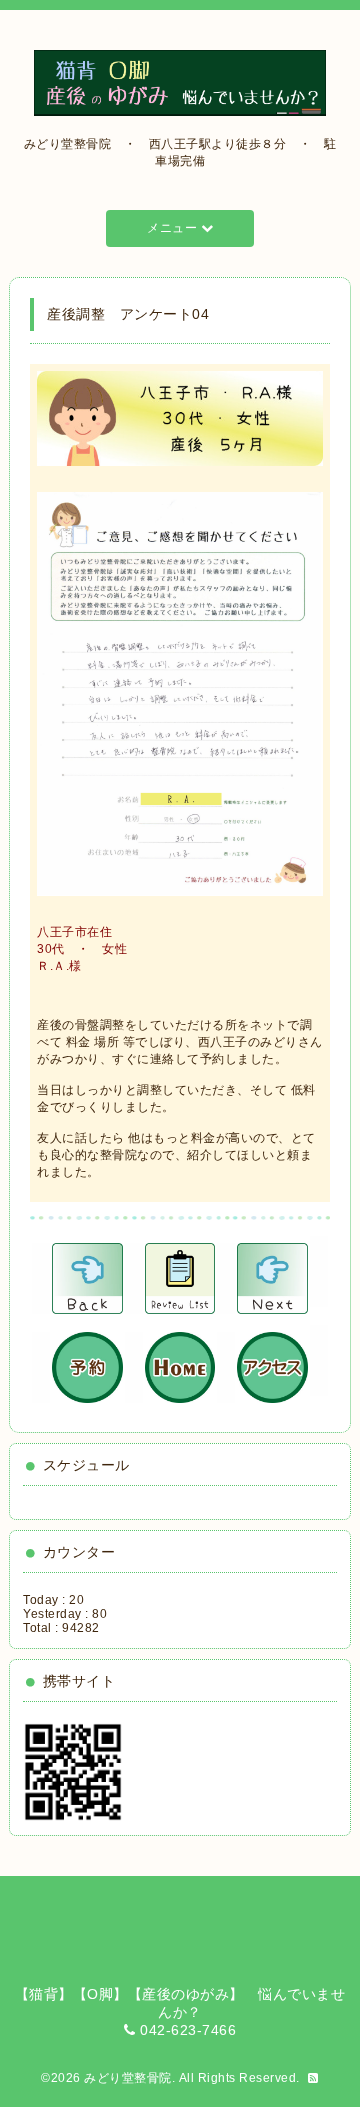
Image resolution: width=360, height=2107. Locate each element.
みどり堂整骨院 (128, 2078)
